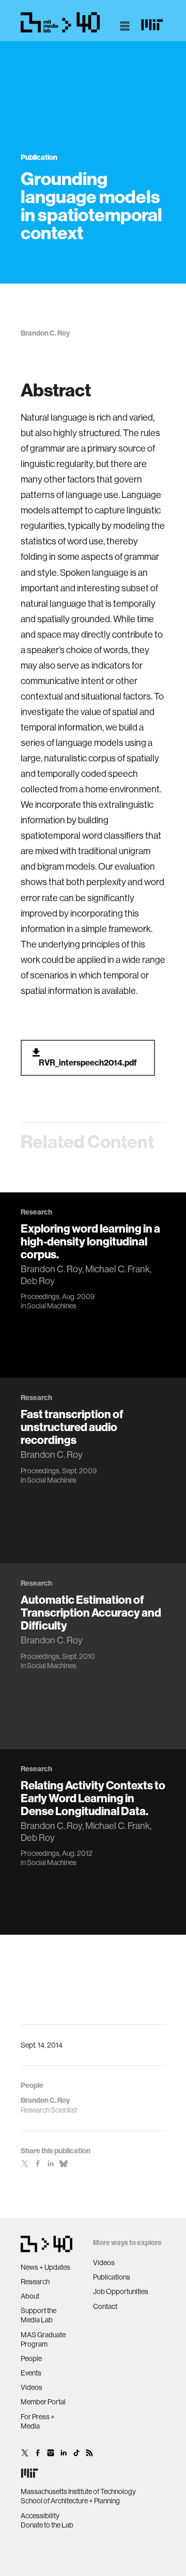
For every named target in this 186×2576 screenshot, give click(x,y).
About (30, 2296)
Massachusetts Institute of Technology (78, 2491)
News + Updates (45, 2267)
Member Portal (43, 2402)
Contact (105, 2306)
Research (35, 2282)
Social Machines (52, 1306)
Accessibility (40, 2516)
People (31, 2358)
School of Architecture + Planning (70, 2501)
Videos (32, 2387)
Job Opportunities (121, 2291)
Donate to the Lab (47, 2525)
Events (31, 2373)
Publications (112, 2277)
